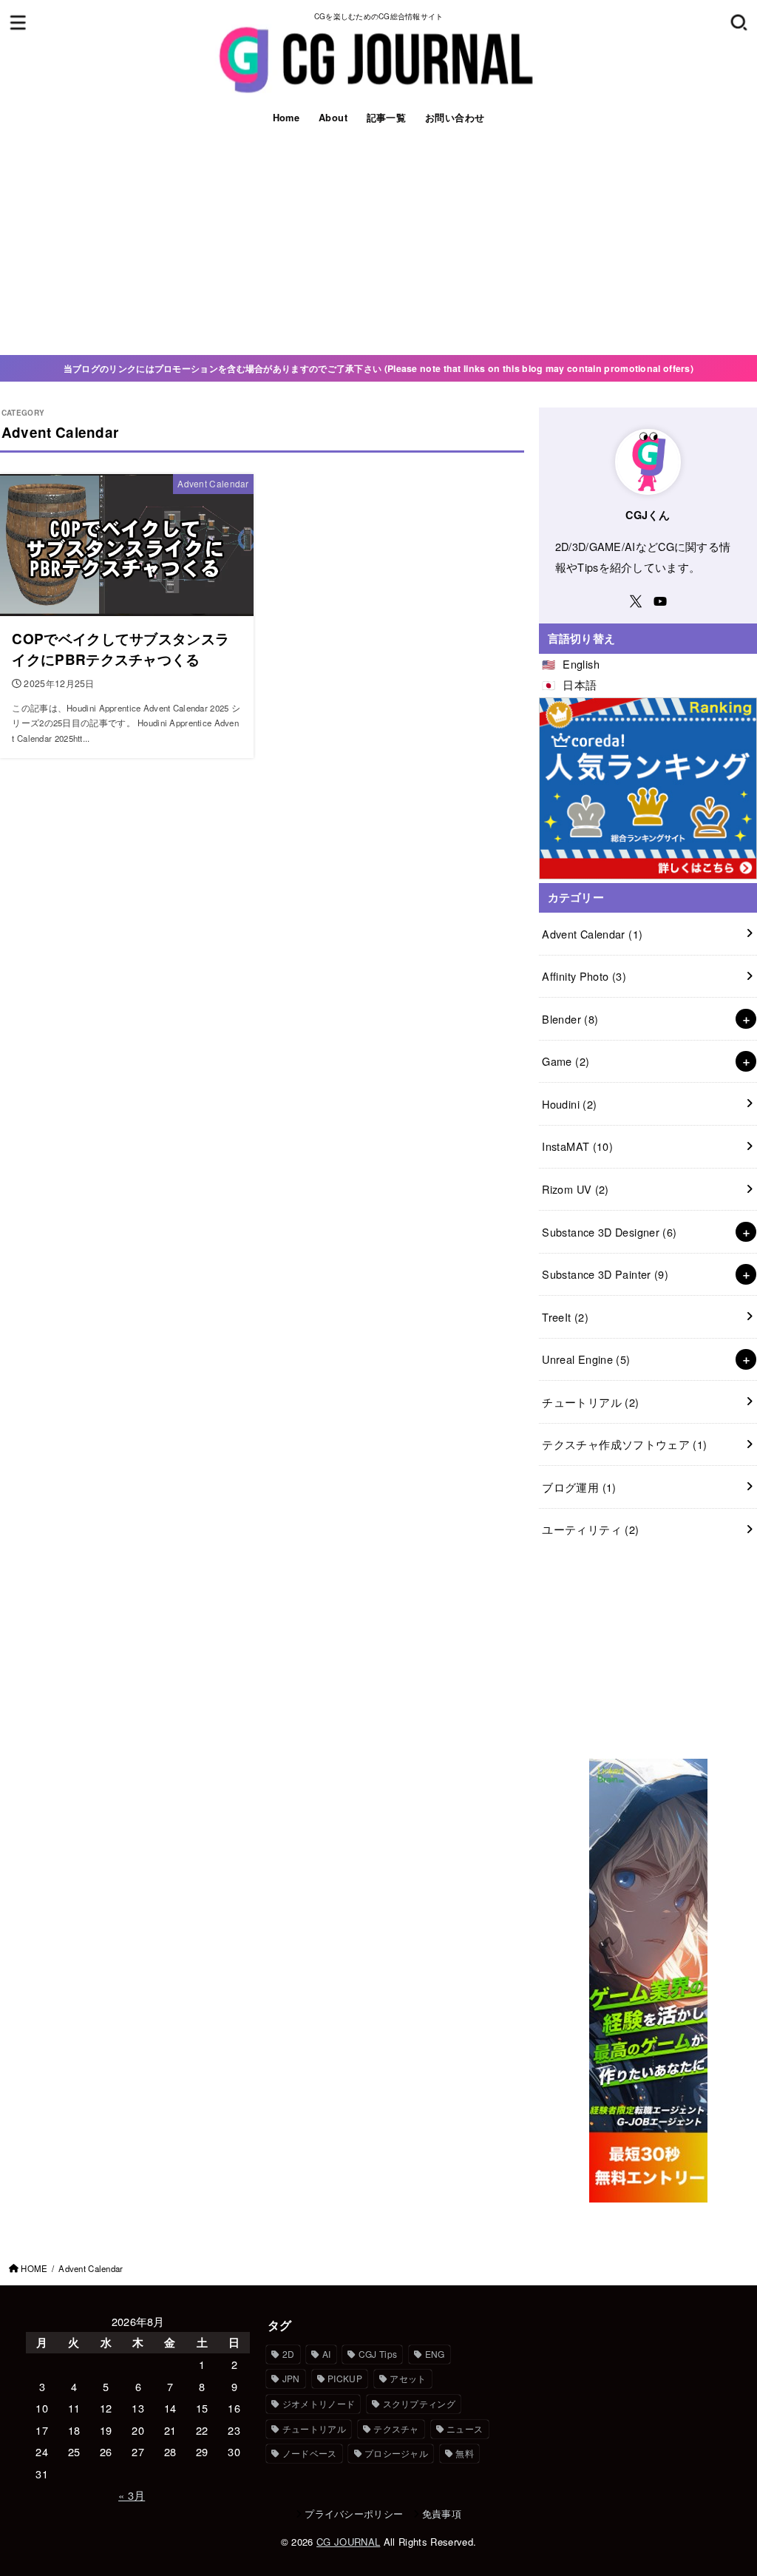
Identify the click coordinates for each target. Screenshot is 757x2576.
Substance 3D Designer (609, 1232)
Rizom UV (575, 1189)
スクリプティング (419, 2403)
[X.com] (636, 601)
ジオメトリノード (319, 2403)
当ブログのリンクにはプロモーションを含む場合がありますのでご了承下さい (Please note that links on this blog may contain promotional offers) (378, 368)
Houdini (569, 1104)
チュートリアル (590, 1402)
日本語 (580, 684)
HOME (34, 2268)
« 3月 (132, 2495)
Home (286, 118)
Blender (570, 1019)
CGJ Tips (378, 2354)
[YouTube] (660, 601)
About (333, 118)
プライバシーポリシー (354, 2514)
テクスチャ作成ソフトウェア (624, 1444)
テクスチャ (396, 2428)
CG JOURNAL (348, 2542)
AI (327, 2354)
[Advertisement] (378, 244)
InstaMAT (577, 1146)
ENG (435, 2354)
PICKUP (345, 2378)
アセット (408, 2378)
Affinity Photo (584, 976)
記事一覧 (387, 118)
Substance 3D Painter (605, 1274)
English (581, 664)
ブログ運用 (579, 1487)
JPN (291, 2378)
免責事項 (442, 2514)
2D (289, 2354)
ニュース (465, 2428)
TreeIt (565, 1317)
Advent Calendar (592, 934)
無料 (465, 2453)
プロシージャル (396, 2453)
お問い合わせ (455, 118)
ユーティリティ (590, 1529)
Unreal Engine (586, 1359)
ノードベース (310, 2453)
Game (566, 1061)
